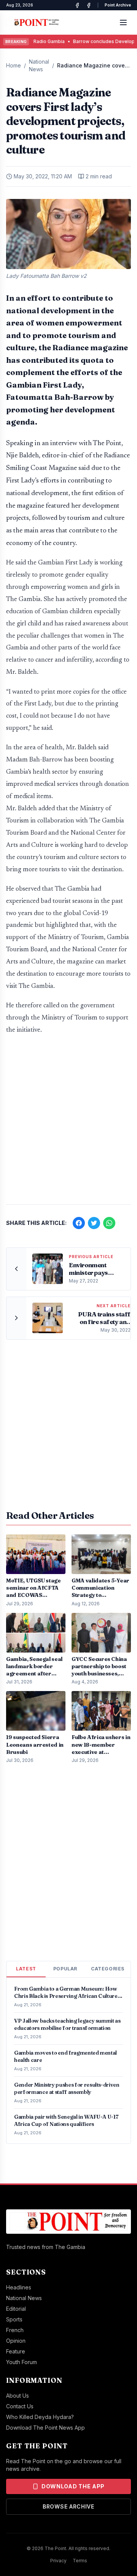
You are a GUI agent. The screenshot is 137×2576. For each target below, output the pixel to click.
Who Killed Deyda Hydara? (40, 2417)
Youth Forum (22, 2362)
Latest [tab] (26, 1969)
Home (14, 65)
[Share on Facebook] (79, 1223)
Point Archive (118, 5)
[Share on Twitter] (94, 1223)
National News (39, 65)
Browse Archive (68, 2506)
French (15, 2330)
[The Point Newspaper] (89, 5)
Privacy (58, 2561)
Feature (16, 2351)
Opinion (16, 2341)
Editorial (16, 2309)
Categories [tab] (108, 1969)
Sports (14, 2319)
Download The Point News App (45, 2428)
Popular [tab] (65, 1969)
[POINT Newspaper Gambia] (77, 5)
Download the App (73, 2486)
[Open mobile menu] (123, 22)
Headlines (19, 2287)
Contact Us (20, 2406)
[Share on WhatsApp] (109, 1223)
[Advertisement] (68, 1124)
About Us (18, 2396)
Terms (80, 2561)
